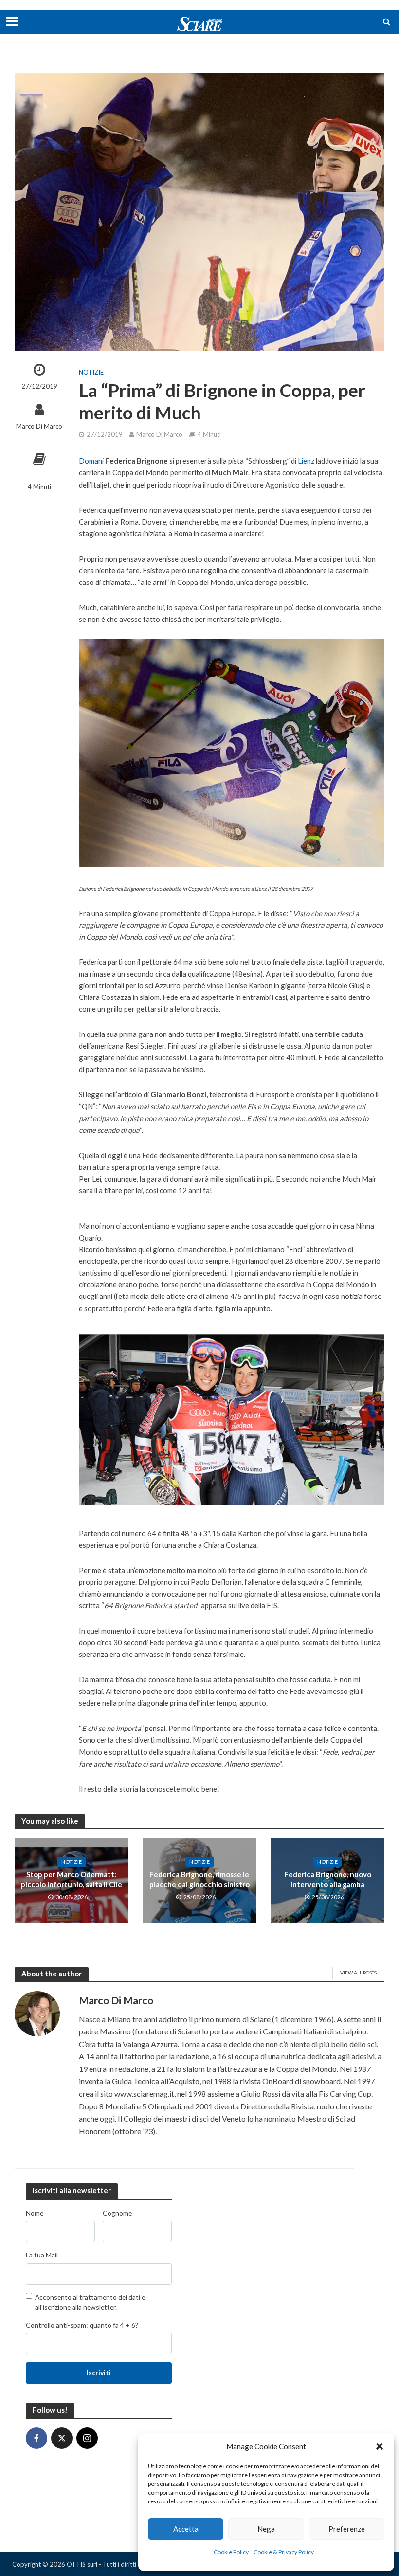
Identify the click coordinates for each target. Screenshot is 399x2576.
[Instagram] (87, 2438)
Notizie (91, 372)
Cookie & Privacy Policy (284, 2552)
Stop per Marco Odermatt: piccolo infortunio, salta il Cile (72, 1879)
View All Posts (358, 1973)
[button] (380, 2446)
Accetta (186, 2529)
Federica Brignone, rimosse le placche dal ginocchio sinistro (199, 1879)
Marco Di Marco (39, 426)
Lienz (306, 461)
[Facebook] (36, 2438)
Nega (266, 2529)
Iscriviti (99, 2373)
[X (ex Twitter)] (62, 2438)
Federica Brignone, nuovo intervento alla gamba (328, 1879)
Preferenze (347, 2529)
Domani (91, 461)
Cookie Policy (231, 2552)
